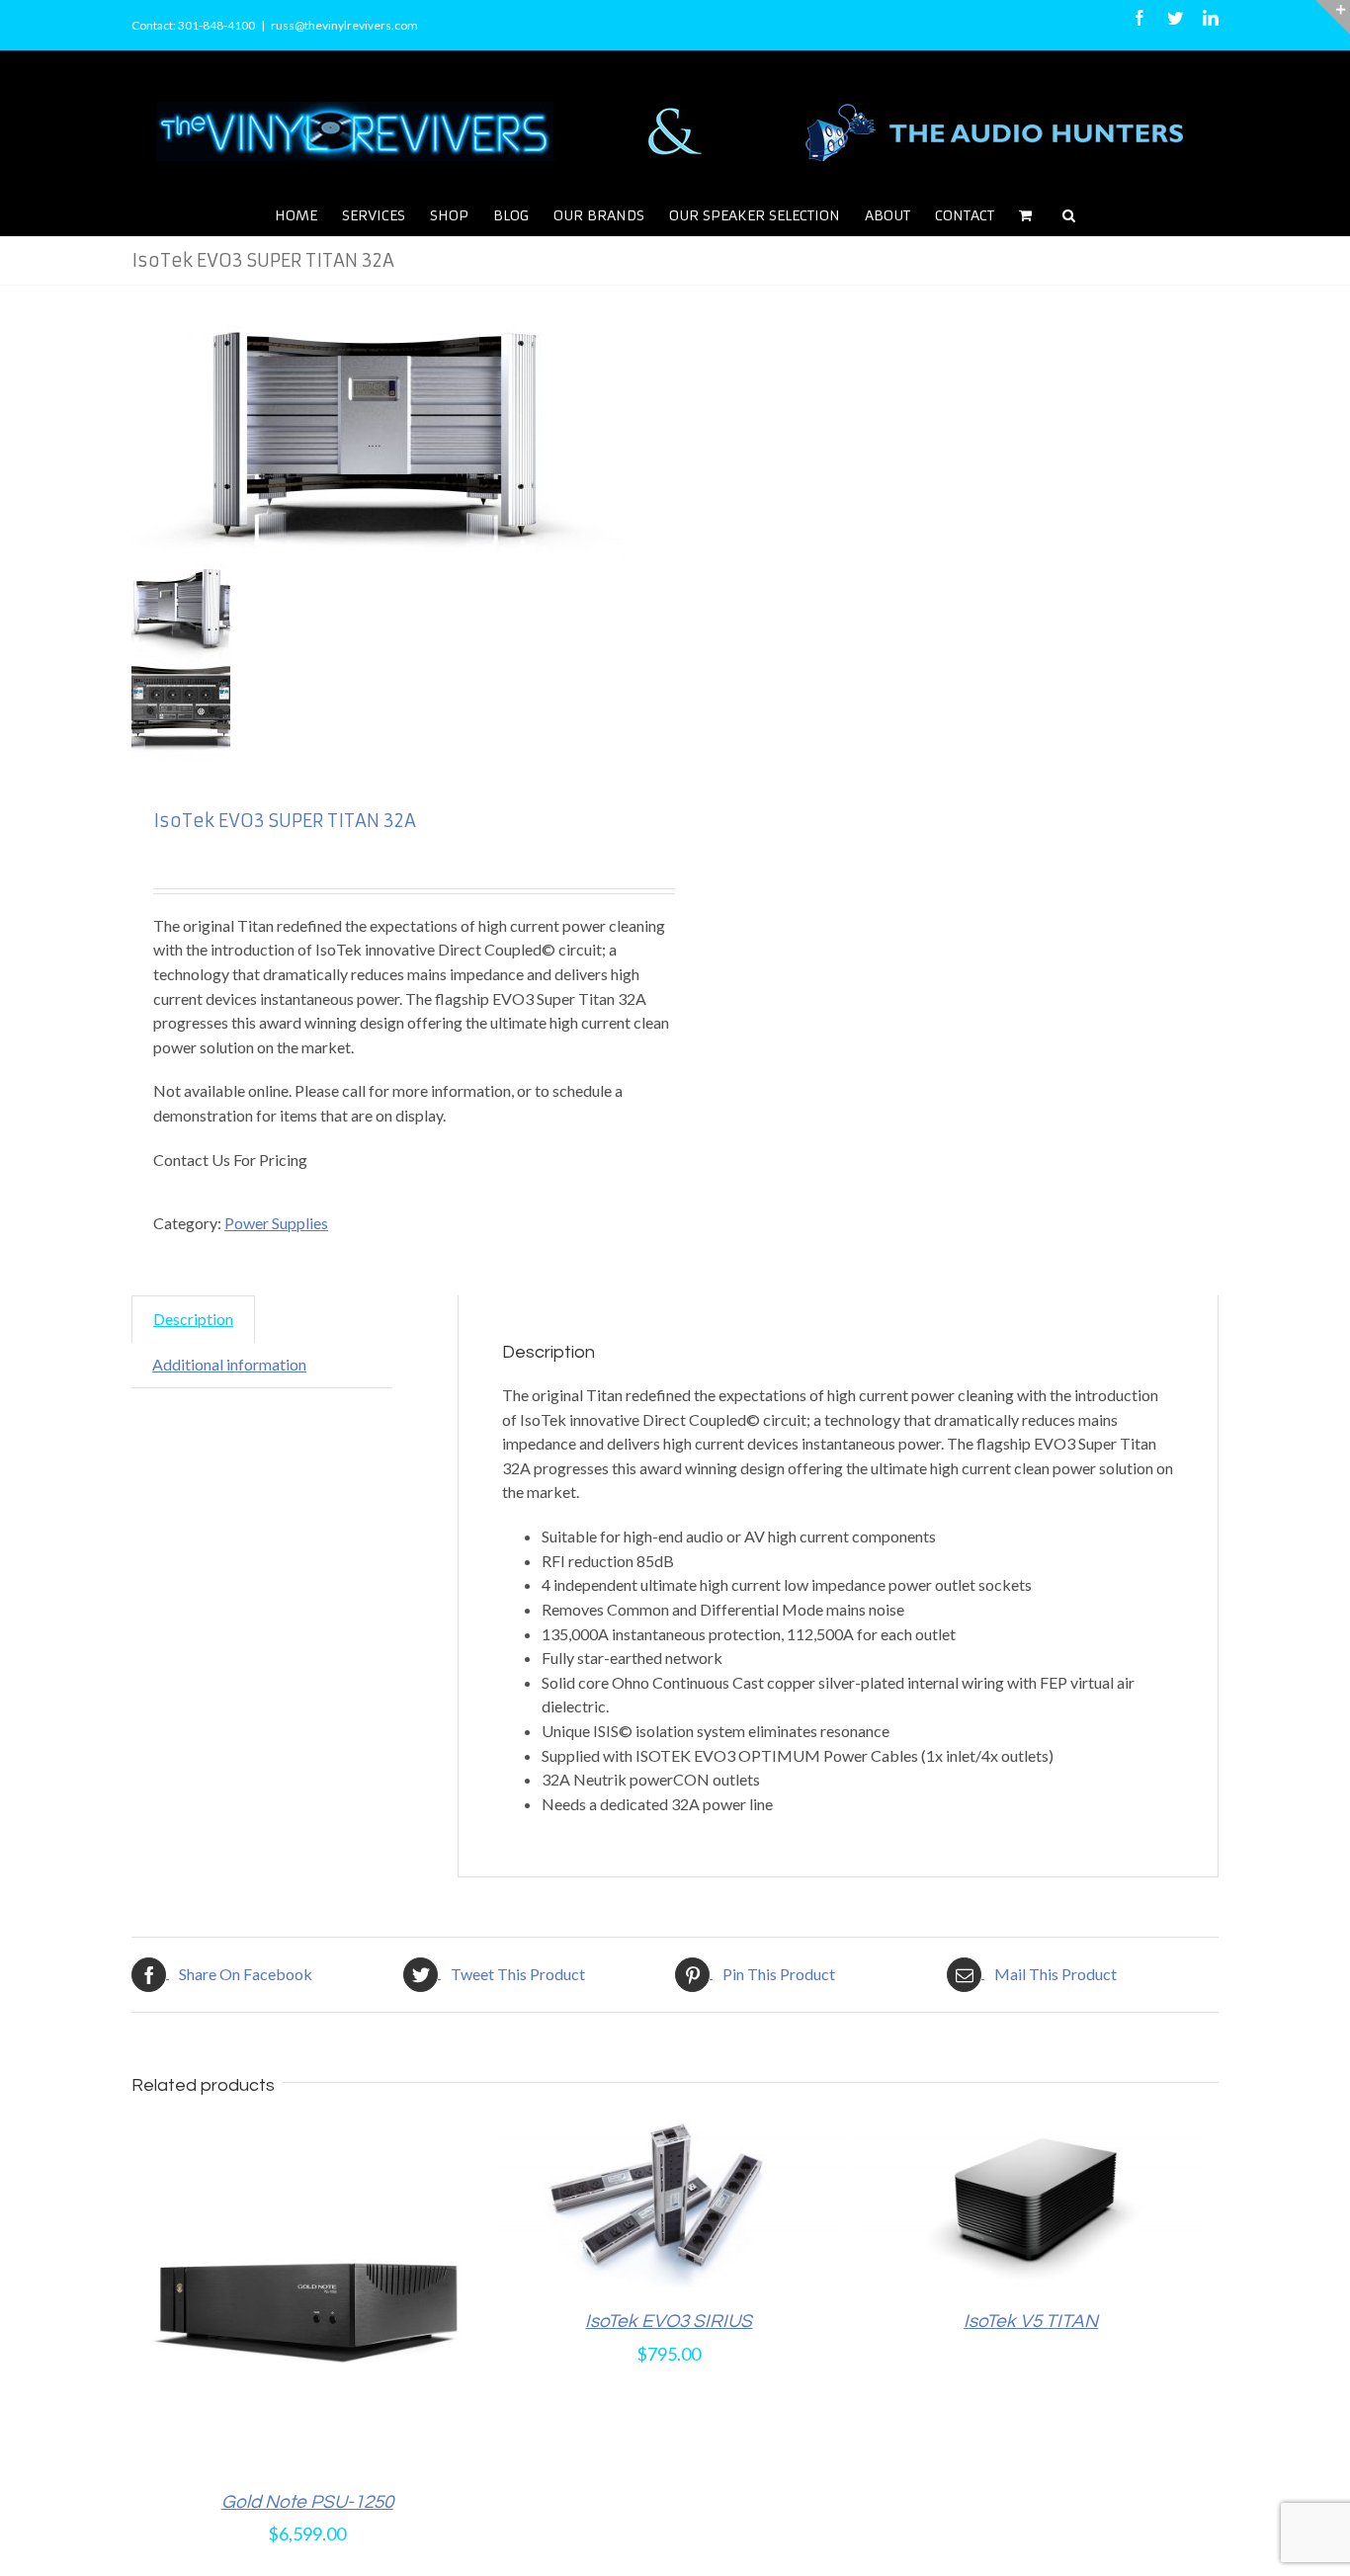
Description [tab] (193, 1319)
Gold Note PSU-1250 (307, 2502)
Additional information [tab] (229, 1364)
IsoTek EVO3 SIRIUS (669, 2321)
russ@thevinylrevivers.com (344, 25)
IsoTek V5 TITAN (1031, 2321)
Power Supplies (276, 1223)
